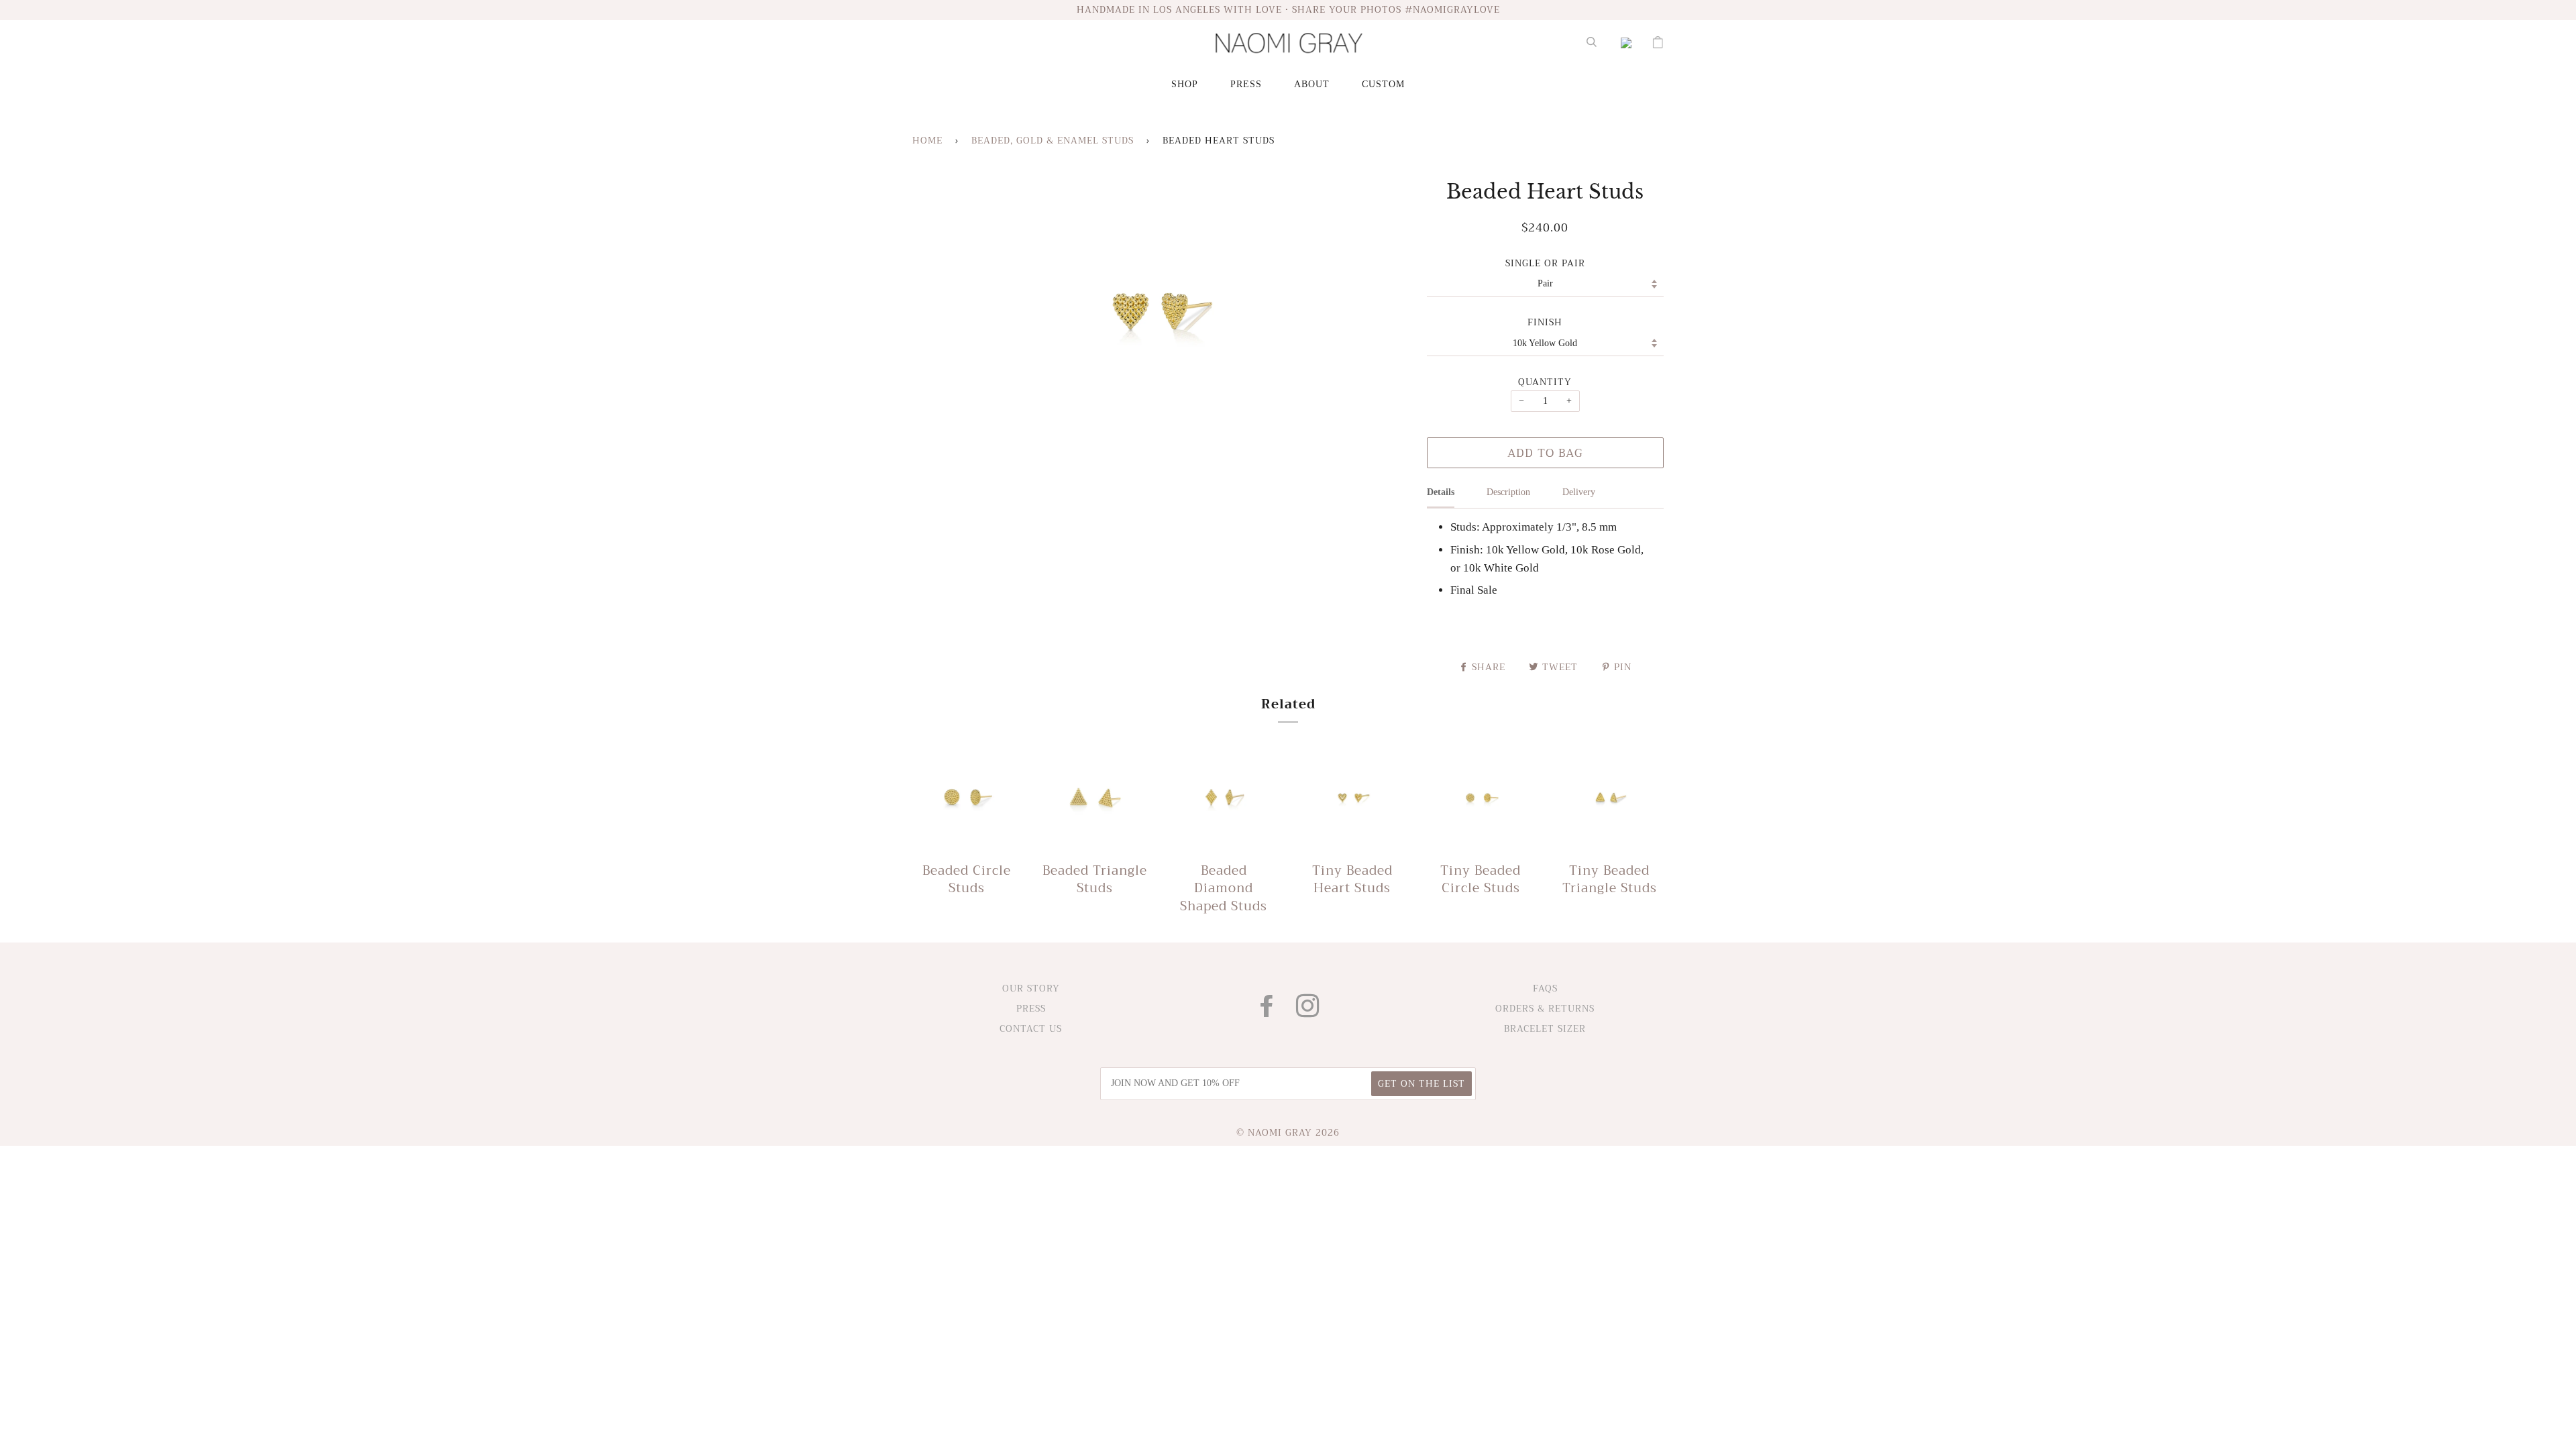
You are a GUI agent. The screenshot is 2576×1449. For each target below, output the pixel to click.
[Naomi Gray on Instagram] (1308, 1012)
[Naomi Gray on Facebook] (1267, 1012)
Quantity (1545, 382)
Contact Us (1031, 1029)
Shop (1185, 84)
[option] (1159, 312)
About (1312, 84)
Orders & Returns (1545, 1009)
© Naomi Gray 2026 (1288, 1133)
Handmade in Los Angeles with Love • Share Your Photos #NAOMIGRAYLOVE (1288, 10)
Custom (1383, 84)
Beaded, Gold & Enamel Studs (1053, 141)
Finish (1545, 323)
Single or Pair (1545, 264)
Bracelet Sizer (1545, 1029)
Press (1246, 84)
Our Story (1031, 988)
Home (927, 141)
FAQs (1545, 988)
